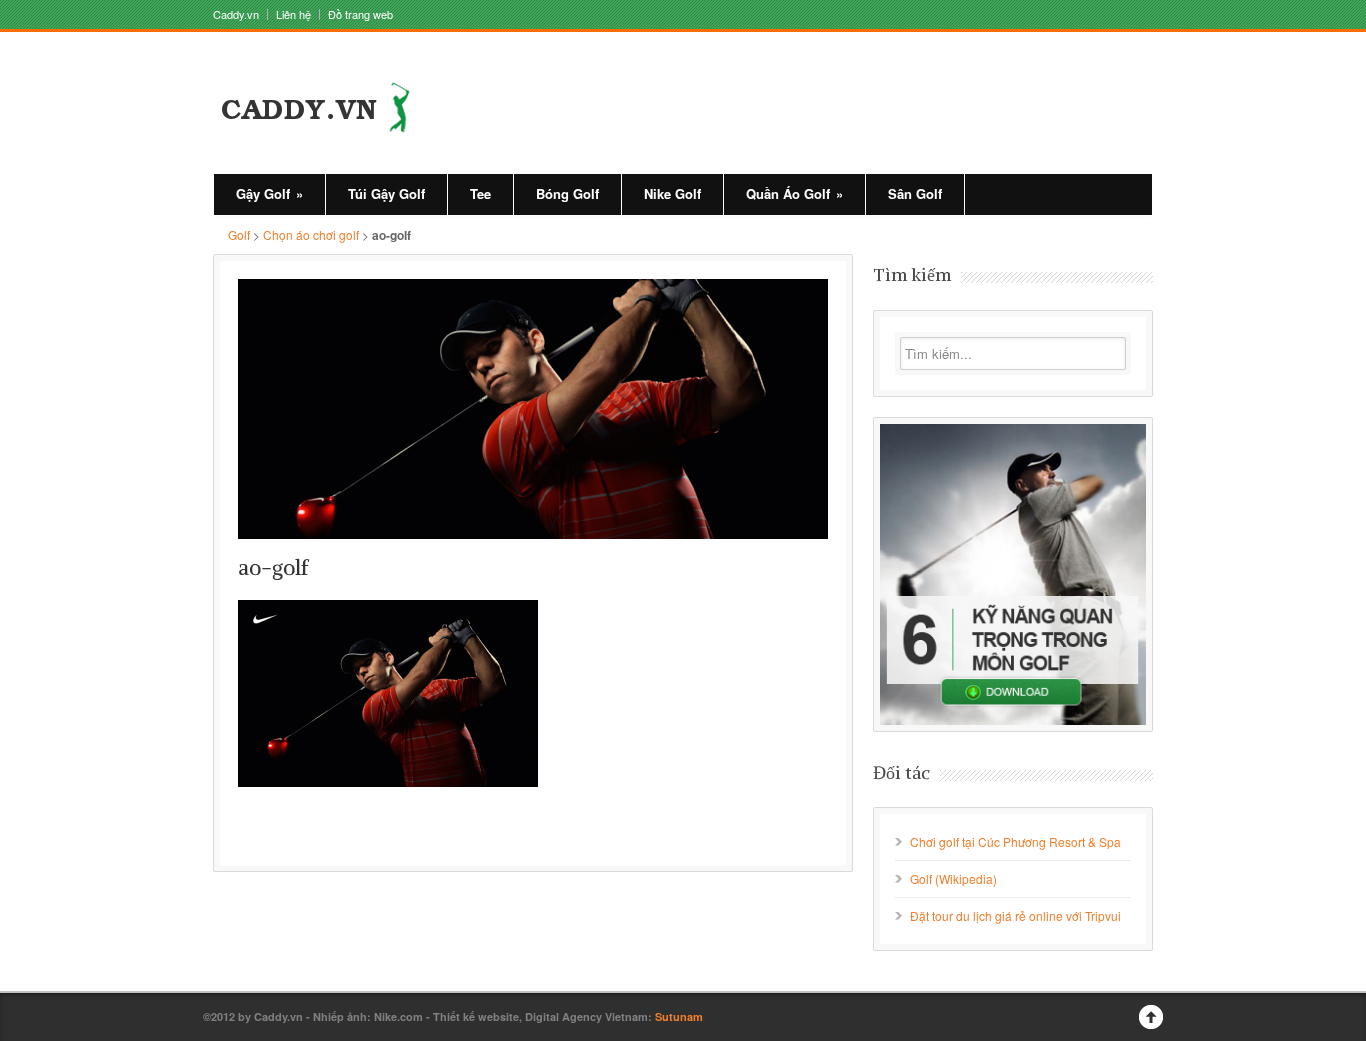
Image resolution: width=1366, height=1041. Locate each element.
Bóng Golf (567, 193)
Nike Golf (672, 193)
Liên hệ (293, 14)
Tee (480, 193)
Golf (239, 234)
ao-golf (273, 567)
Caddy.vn (236, 14)
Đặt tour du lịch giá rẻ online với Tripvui (1015, 915)
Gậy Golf (269, 193)
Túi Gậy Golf (386, 193)
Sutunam (679, 1016)
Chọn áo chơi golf (311, 234)
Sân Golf (915, 193)
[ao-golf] (533, 409)
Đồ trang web (360, 14)
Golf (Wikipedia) (953, 878)
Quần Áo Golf (794, 193)
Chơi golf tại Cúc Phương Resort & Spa (1015, 841)
